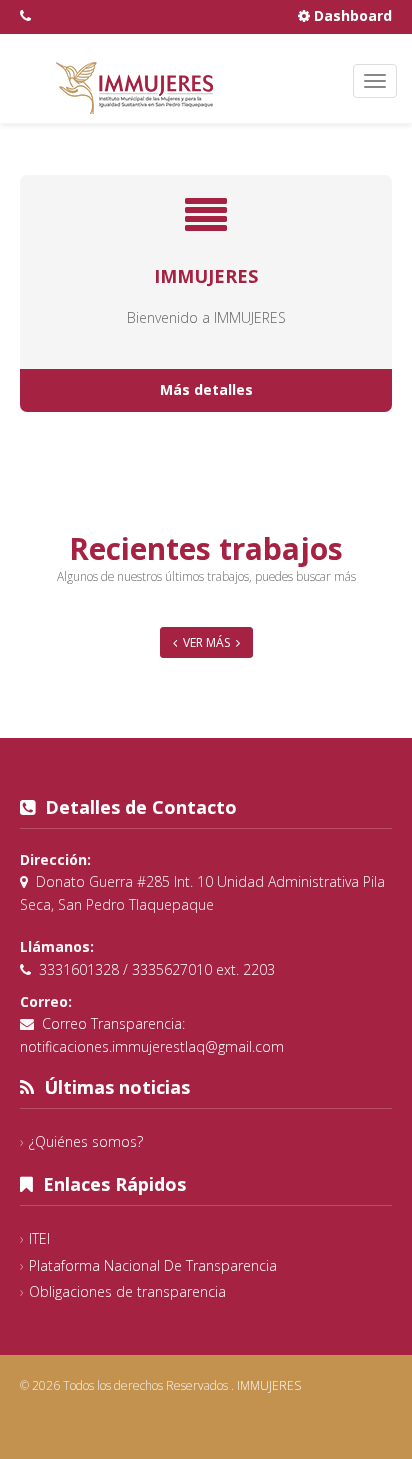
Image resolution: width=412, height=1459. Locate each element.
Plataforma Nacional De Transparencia (153, 1265)
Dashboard (351, 15)
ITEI (39, 1238)
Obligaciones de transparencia (127, 1291)
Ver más (206, 642)
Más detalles (206, 389)
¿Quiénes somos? (86, 1141)
